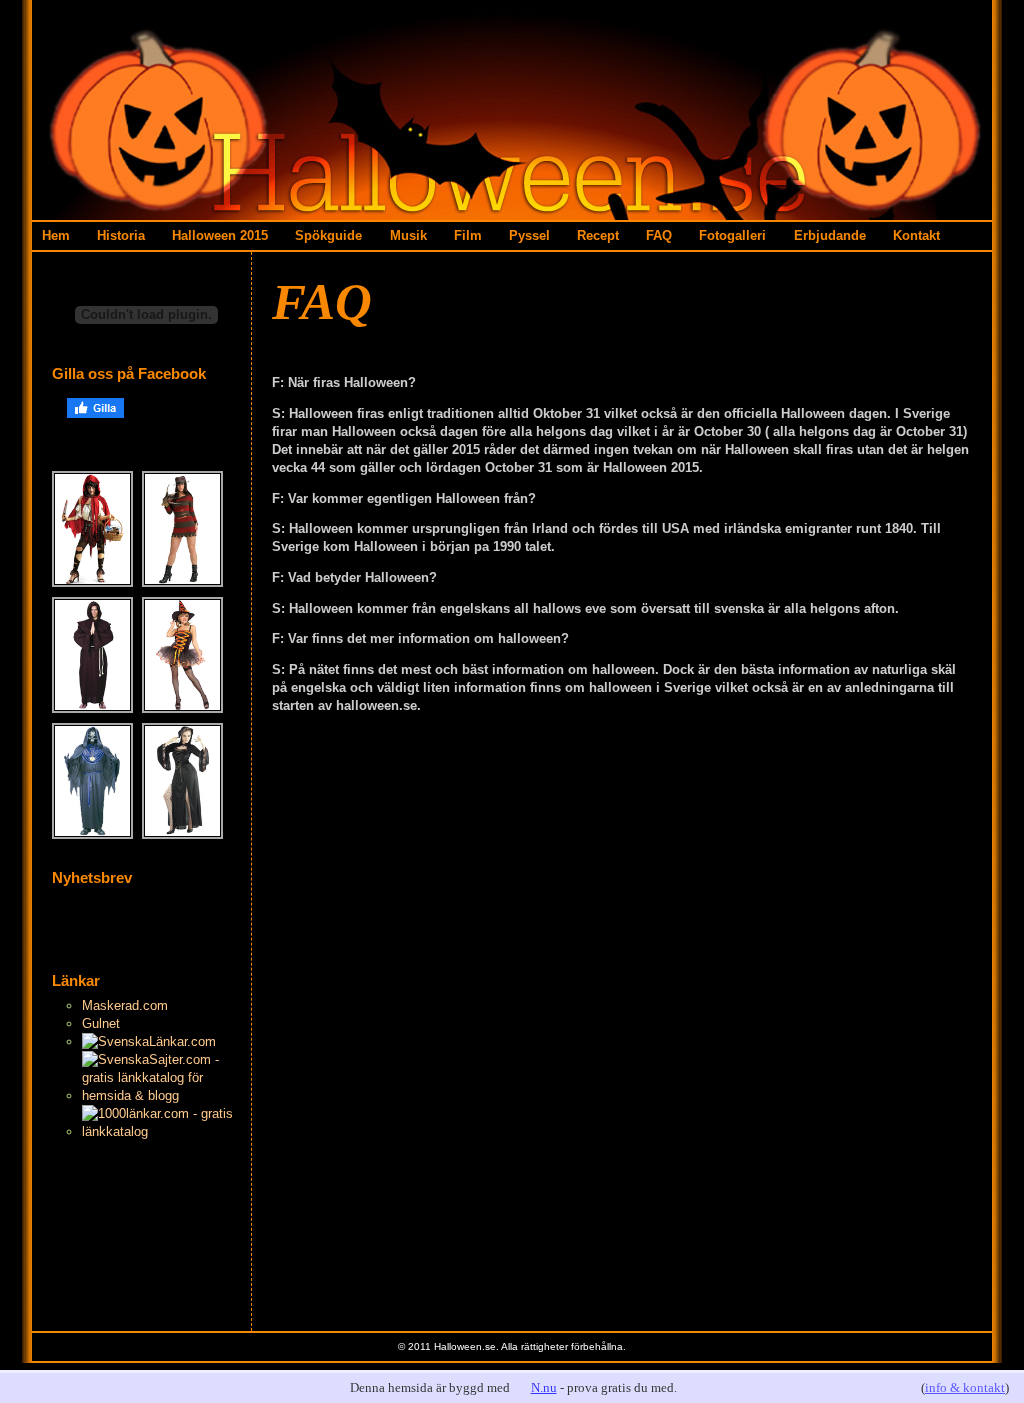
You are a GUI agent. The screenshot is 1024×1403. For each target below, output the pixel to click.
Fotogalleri (732, 235)
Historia (121, 235)
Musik (408, 235)
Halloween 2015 (220, 235)
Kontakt (916, 235)
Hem (56, 235)
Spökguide (328, 235)
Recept (598, 235)
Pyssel (529, 235)
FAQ (659, 235)
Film (468, 235)
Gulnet (101, 1023)
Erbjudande (830, 235)
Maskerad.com (125, 1005)
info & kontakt (965, 1387)
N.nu (544, 1387)
